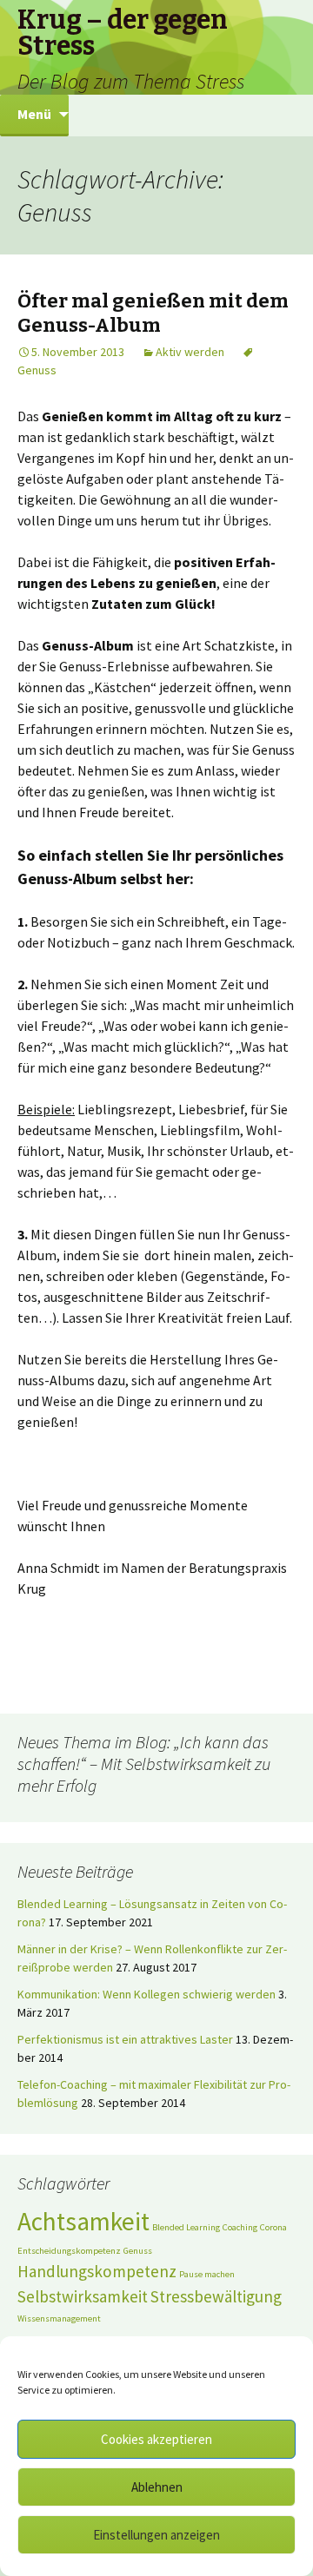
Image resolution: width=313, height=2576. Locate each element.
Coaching (240, 2227)
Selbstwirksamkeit (83, 2296)
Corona (273, 2227)
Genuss (138, 2251)
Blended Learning (186, 2227)
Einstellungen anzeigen (156, 2535)
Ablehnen (157, 2487)
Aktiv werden (190, 352)
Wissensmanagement (59, 2318)
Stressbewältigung (216, 2296)
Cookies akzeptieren (156, 2439)
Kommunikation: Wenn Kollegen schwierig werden (147, 1994)
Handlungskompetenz (97, 2271)
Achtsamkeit (83, 2221)
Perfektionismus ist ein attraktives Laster (125, 2039)
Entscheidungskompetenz (69, 2251)
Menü (34, 114)
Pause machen (207, 2274)
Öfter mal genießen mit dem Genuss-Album (153, 314)
